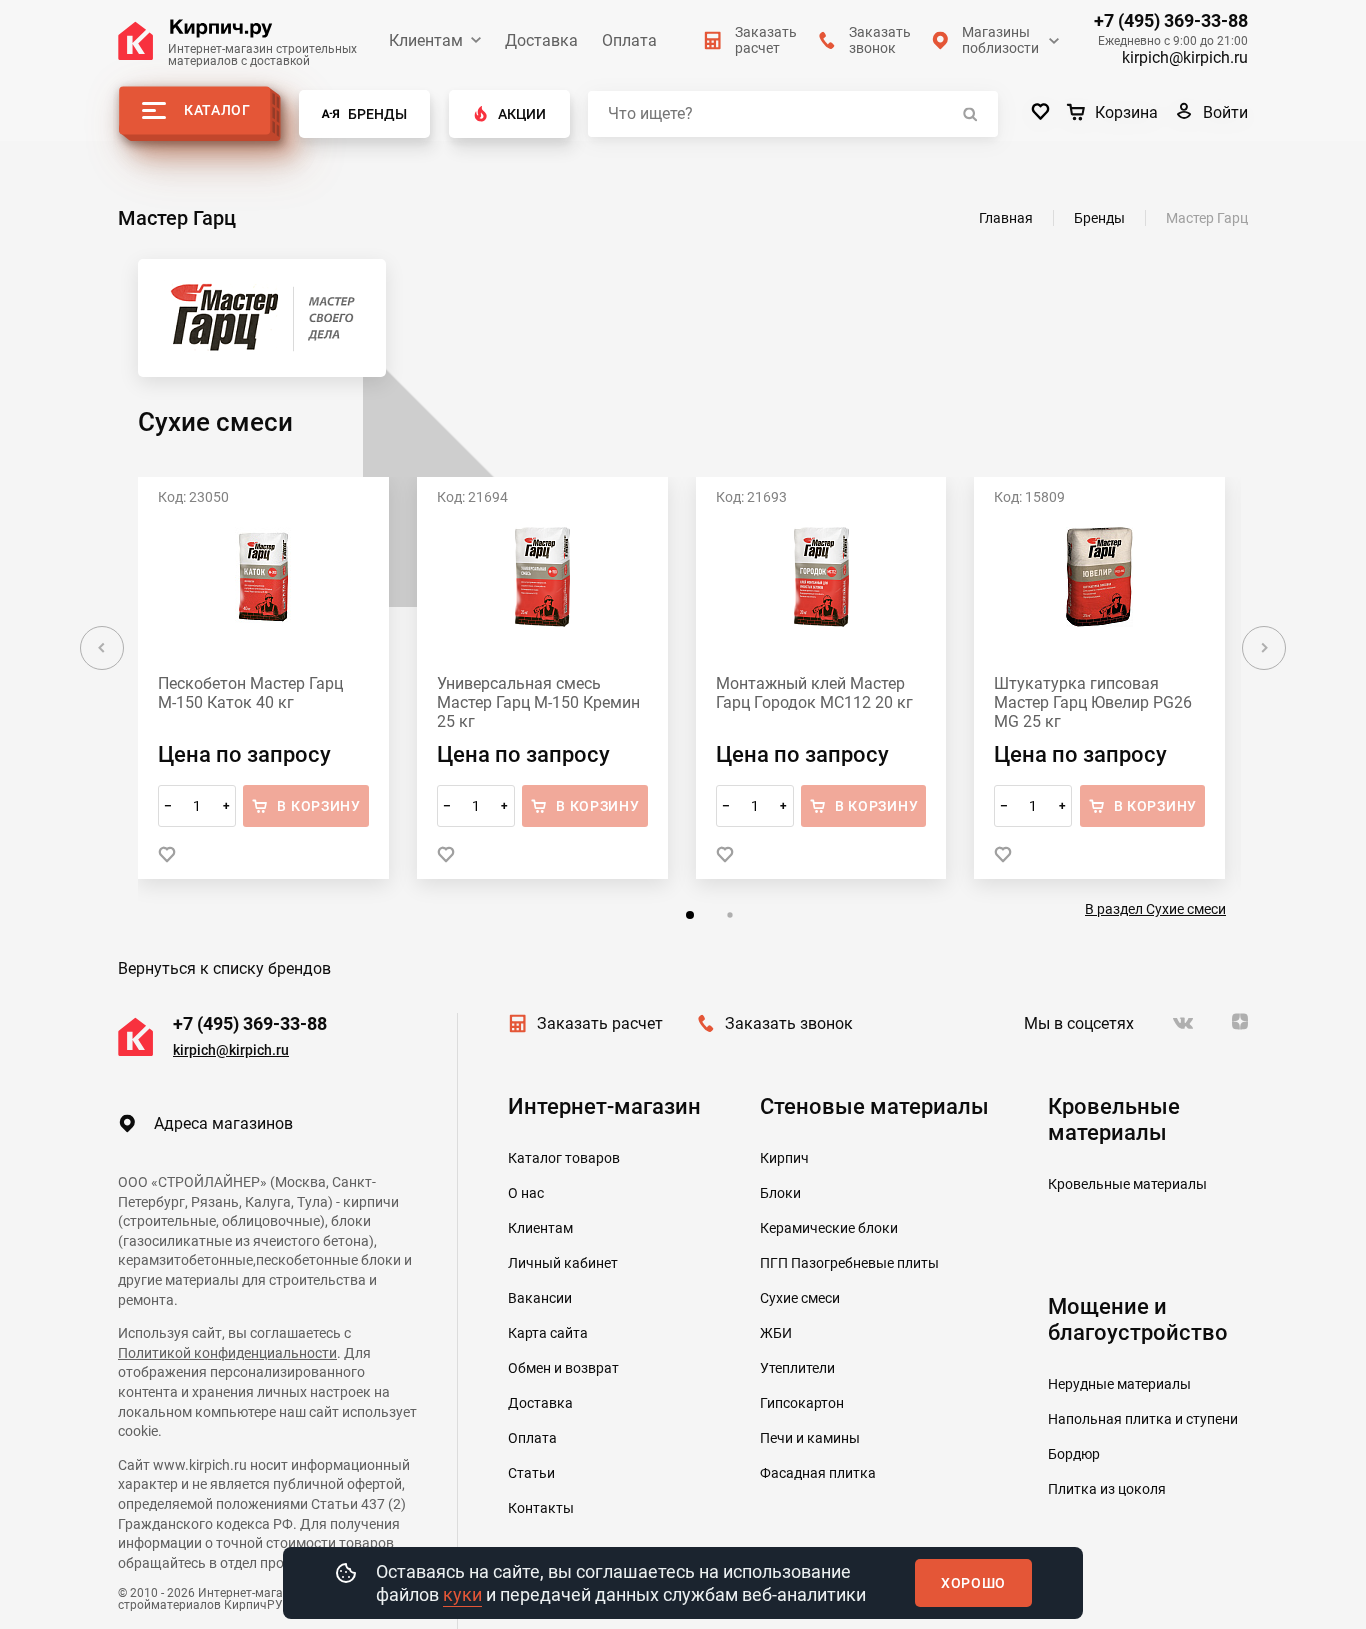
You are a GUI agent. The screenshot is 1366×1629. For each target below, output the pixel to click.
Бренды (377, 114)
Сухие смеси (800, 1298)
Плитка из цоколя (1107, 1489)
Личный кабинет (563, 1263)
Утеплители (797, 1368)
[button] (690, 915)
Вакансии (540, 1298)
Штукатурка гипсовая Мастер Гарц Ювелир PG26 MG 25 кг (1093, 702)
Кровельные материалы (1127, 1184)
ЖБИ (776, 1333)
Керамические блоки (829, 1228)
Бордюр (1074, 1454)
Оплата (629, 40)
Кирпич (784, 1158)
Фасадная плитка (818, 1473)
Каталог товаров (564, 1158)
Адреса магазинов (223, 1123)
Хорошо (973, 1583)
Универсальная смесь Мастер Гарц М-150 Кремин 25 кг (538, 702)
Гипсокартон (802, 1403)
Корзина (1126, 112)
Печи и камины (810, 1438)
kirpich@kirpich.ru (1185, 57)
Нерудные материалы (1119, 1384)
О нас (526, 1193)
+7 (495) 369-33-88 (1171, 21)
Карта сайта (548, 1333)
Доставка (541, 40)
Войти (1225, 112)
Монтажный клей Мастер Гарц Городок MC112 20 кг (814, 693)
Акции (522, 114)
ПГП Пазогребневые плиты (849, 1263)
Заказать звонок (789, 1023)
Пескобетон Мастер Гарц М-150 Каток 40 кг (250, 693)
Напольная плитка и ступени (1143, 1419)
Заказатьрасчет (766, 40)
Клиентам (426, 40)
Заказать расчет (600, 1023)
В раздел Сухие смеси (1155, 909)
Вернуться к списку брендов (224, 968)
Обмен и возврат (563, 1368)
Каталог (217, 110)
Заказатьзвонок (880, 40)
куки (462, 1594)
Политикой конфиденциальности (227, 1353)
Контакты (541, 1508)
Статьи (531, 1473)
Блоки (780, 1193)
